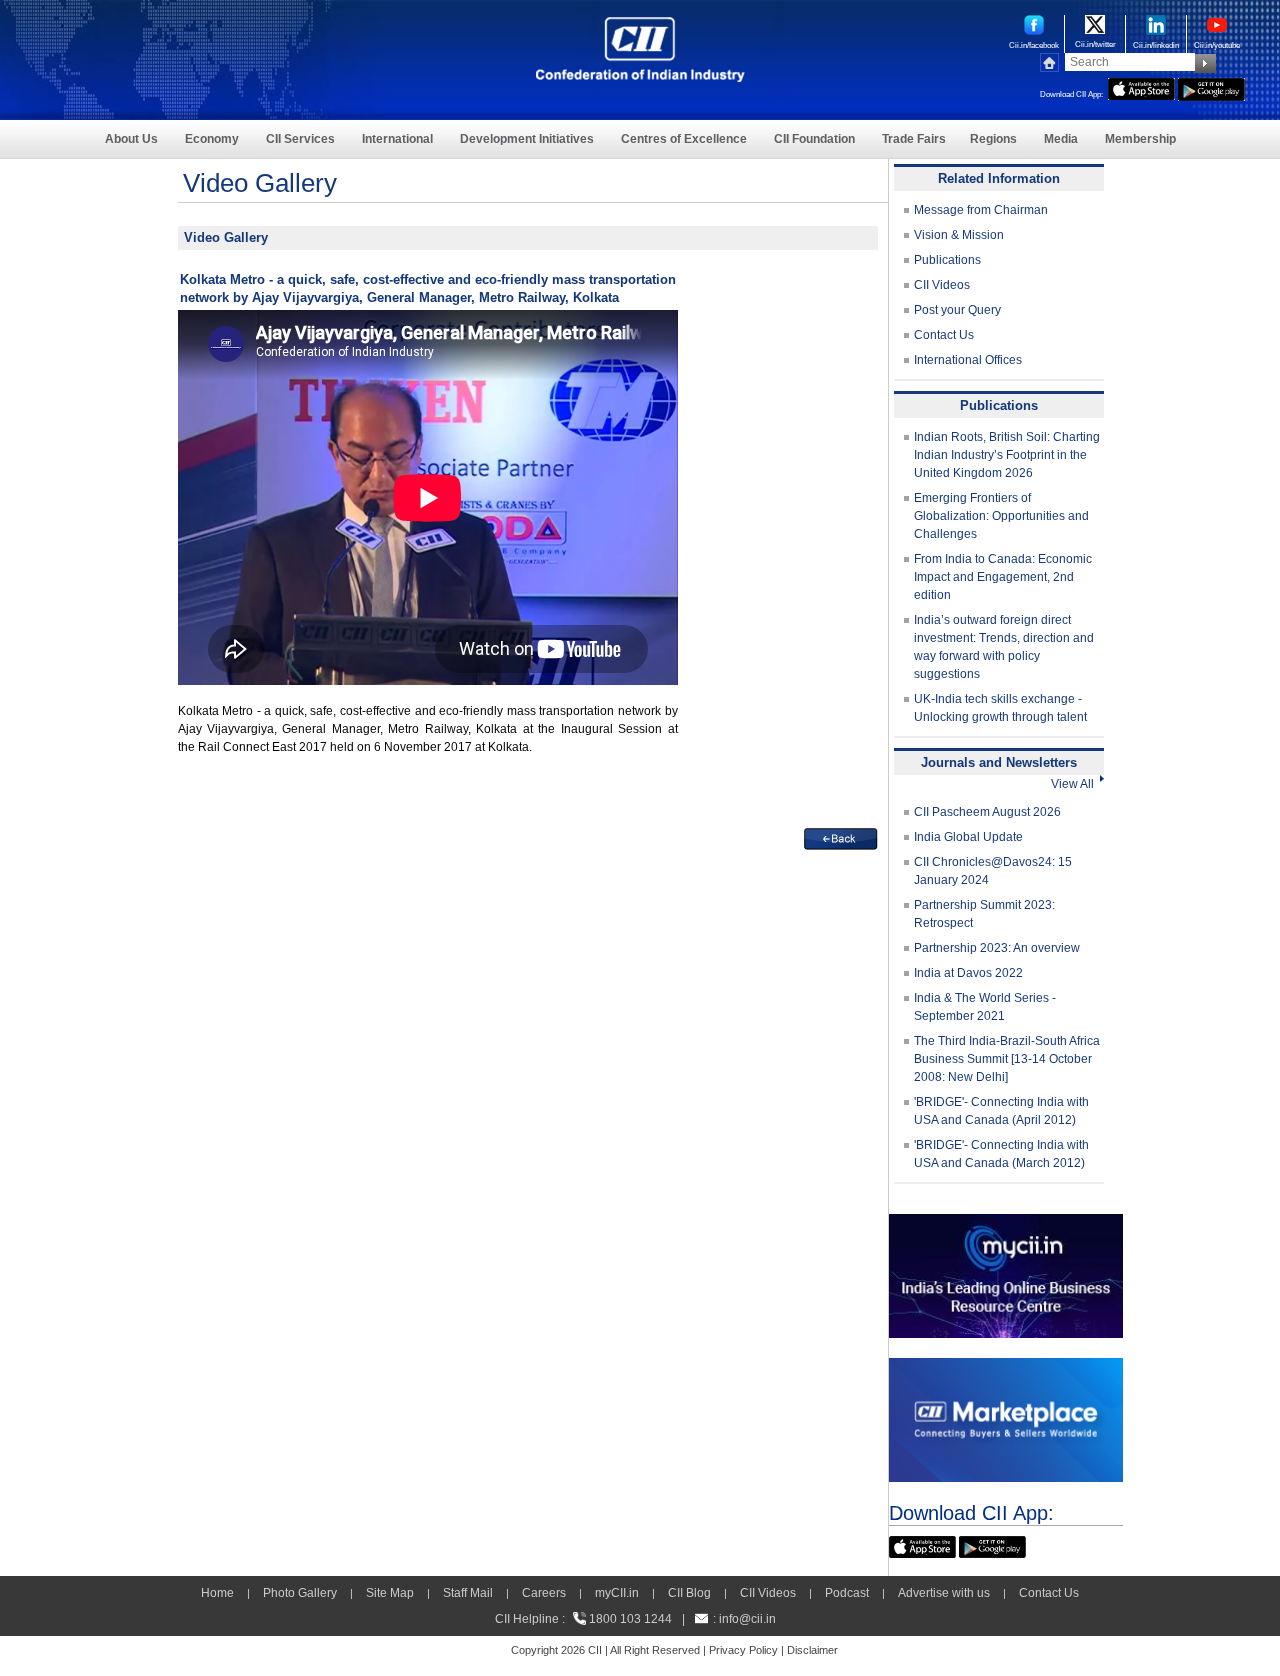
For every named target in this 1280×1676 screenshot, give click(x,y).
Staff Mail (468, 1593)
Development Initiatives (527, 139)
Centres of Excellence (684, 139)
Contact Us (944, 335)
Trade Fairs (914, 139)
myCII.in (617, 1593)
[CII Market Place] (1006, 1367)
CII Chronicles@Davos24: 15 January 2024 (993, 871)
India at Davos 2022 (968, 973)
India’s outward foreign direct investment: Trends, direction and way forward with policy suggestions (1004, 647)
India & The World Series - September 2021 (985, 1007)
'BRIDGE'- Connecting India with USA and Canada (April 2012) (1001, 1111)
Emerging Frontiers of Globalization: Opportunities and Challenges (1001, 516)
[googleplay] (1211, 87)
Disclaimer (812, 1650)
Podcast (847, 1593)
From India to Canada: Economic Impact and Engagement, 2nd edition (1003, 577)
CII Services (300, 139)
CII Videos (942, 285)
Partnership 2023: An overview (997, 948)
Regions (993, 139)
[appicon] (1141, 87)
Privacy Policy (743, 1650)
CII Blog (689, 1593)
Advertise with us (944, 1593)
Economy (212, 139)
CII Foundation (814, 139)
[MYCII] (1006, 1223)
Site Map (390, 1593)
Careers (544, 1593)
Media (1061, 139)
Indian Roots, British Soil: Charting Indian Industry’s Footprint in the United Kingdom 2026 (1007, 455)
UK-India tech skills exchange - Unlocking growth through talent (1000, 708)
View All (1075, 784)
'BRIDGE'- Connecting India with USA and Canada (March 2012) (1001, 1154)
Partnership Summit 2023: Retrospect (984, 914)
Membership (1140, 139)
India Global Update (968, 837)
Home (217, 1593)
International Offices (968, 360)
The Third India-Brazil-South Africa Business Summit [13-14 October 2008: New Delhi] (1007, 1059)
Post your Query (957, 310)
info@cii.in (747, 1619)
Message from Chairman (981, 210)
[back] (841, 837)
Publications (947, 260)
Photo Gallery (300, 1593)
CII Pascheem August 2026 (987, 812)
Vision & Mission (959, 235)
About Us (131, 139)
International (397, 139)
